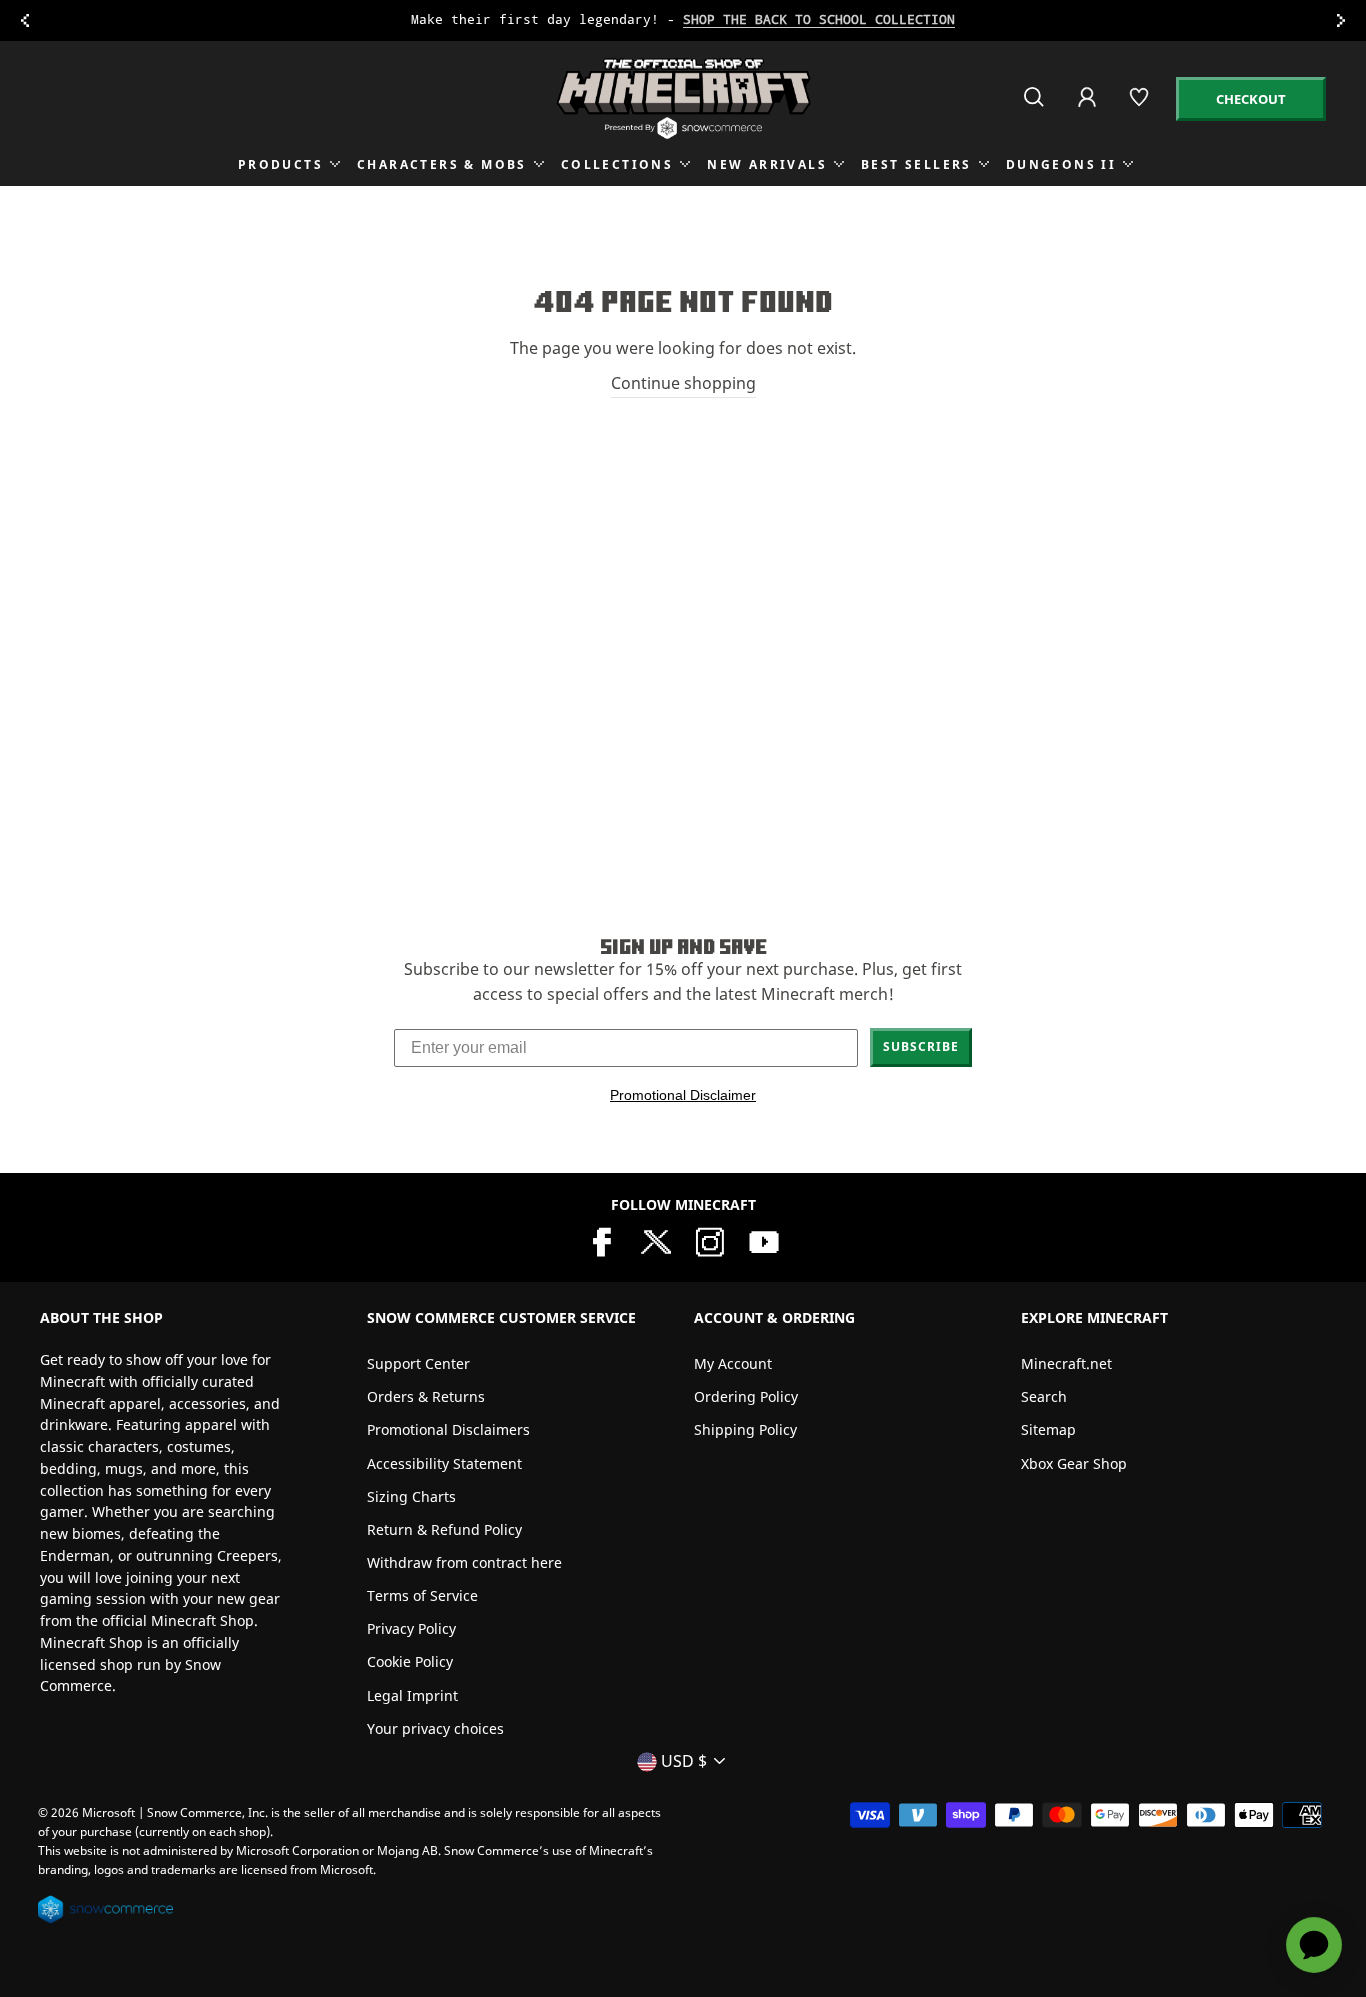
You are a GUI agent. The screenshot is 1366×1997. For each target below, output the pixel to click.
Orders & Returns (426, 1396)
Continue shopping (683, 383)
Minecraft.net (1066, 1363)
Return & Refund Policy (444, 1529)
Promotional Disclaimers (448, 1429)
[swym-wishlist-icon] (1140, 105)
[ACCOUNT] (1088, 110)
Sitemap (1048, 1429)
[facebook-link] (602, 1240)
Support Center (418, 1363)
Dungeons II (1061, 164)
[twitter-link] (656, 1240)
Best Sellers (916, 164)
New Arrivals (767, 164)
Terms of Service (422, 1595)
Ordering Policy (746, 1396)
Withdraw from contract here (464, 1562)
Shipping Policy (745, 1429)
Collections (617, 164)
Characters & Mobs (442, 164)
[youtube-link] (764, 1240)
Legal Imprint (412, 1695)
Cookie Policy (410, 1661)
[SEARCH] (1035, 105)
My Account (733, 1363)
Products (280, 164)
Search (1044, 1396)
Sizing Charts (411, 1496)
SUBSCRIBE (921, 1046)
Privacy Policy (411, 1628)
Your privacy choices (435, 1728)
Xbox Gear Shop (1074, 1463)
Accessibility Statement (444, 1463)
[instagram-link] (710, 1240)
